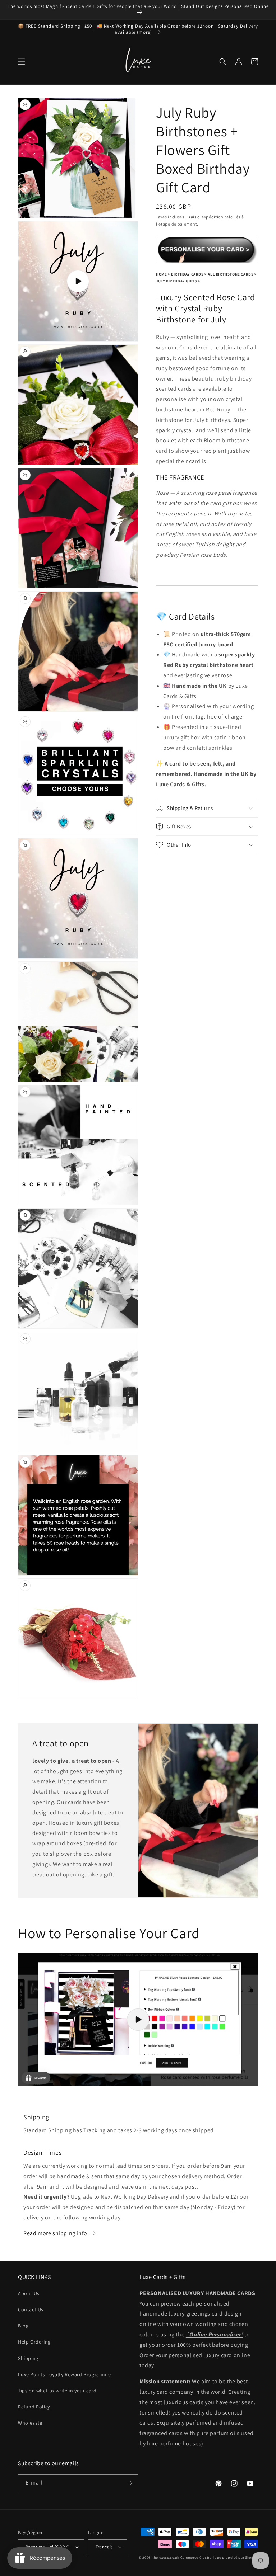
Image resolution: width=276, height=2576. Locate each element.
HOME (161, 274)
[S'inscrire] (130, 2483)
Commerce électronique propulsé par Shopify (219, 2558)
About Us (29, 2293)
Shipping (28, 2358)
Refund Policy (34, 2407)
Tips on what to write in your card (57, 2391)
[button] (22, 62)
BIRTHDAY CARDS (187, 274)
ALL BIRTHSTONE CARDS (231, 274)
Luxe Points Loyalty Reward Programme (65, 2374)
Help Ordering (34, 2342)
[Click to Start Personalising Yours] (207, 259)
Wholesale (30, 2423)
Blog (23, 2326)
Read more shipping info (55, 2233)
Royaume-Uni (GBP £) (48, 2547)
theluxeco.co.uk (166, 2558)
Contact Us (31, 2309)
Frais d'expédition (205, 217)
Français (104, 2547)
